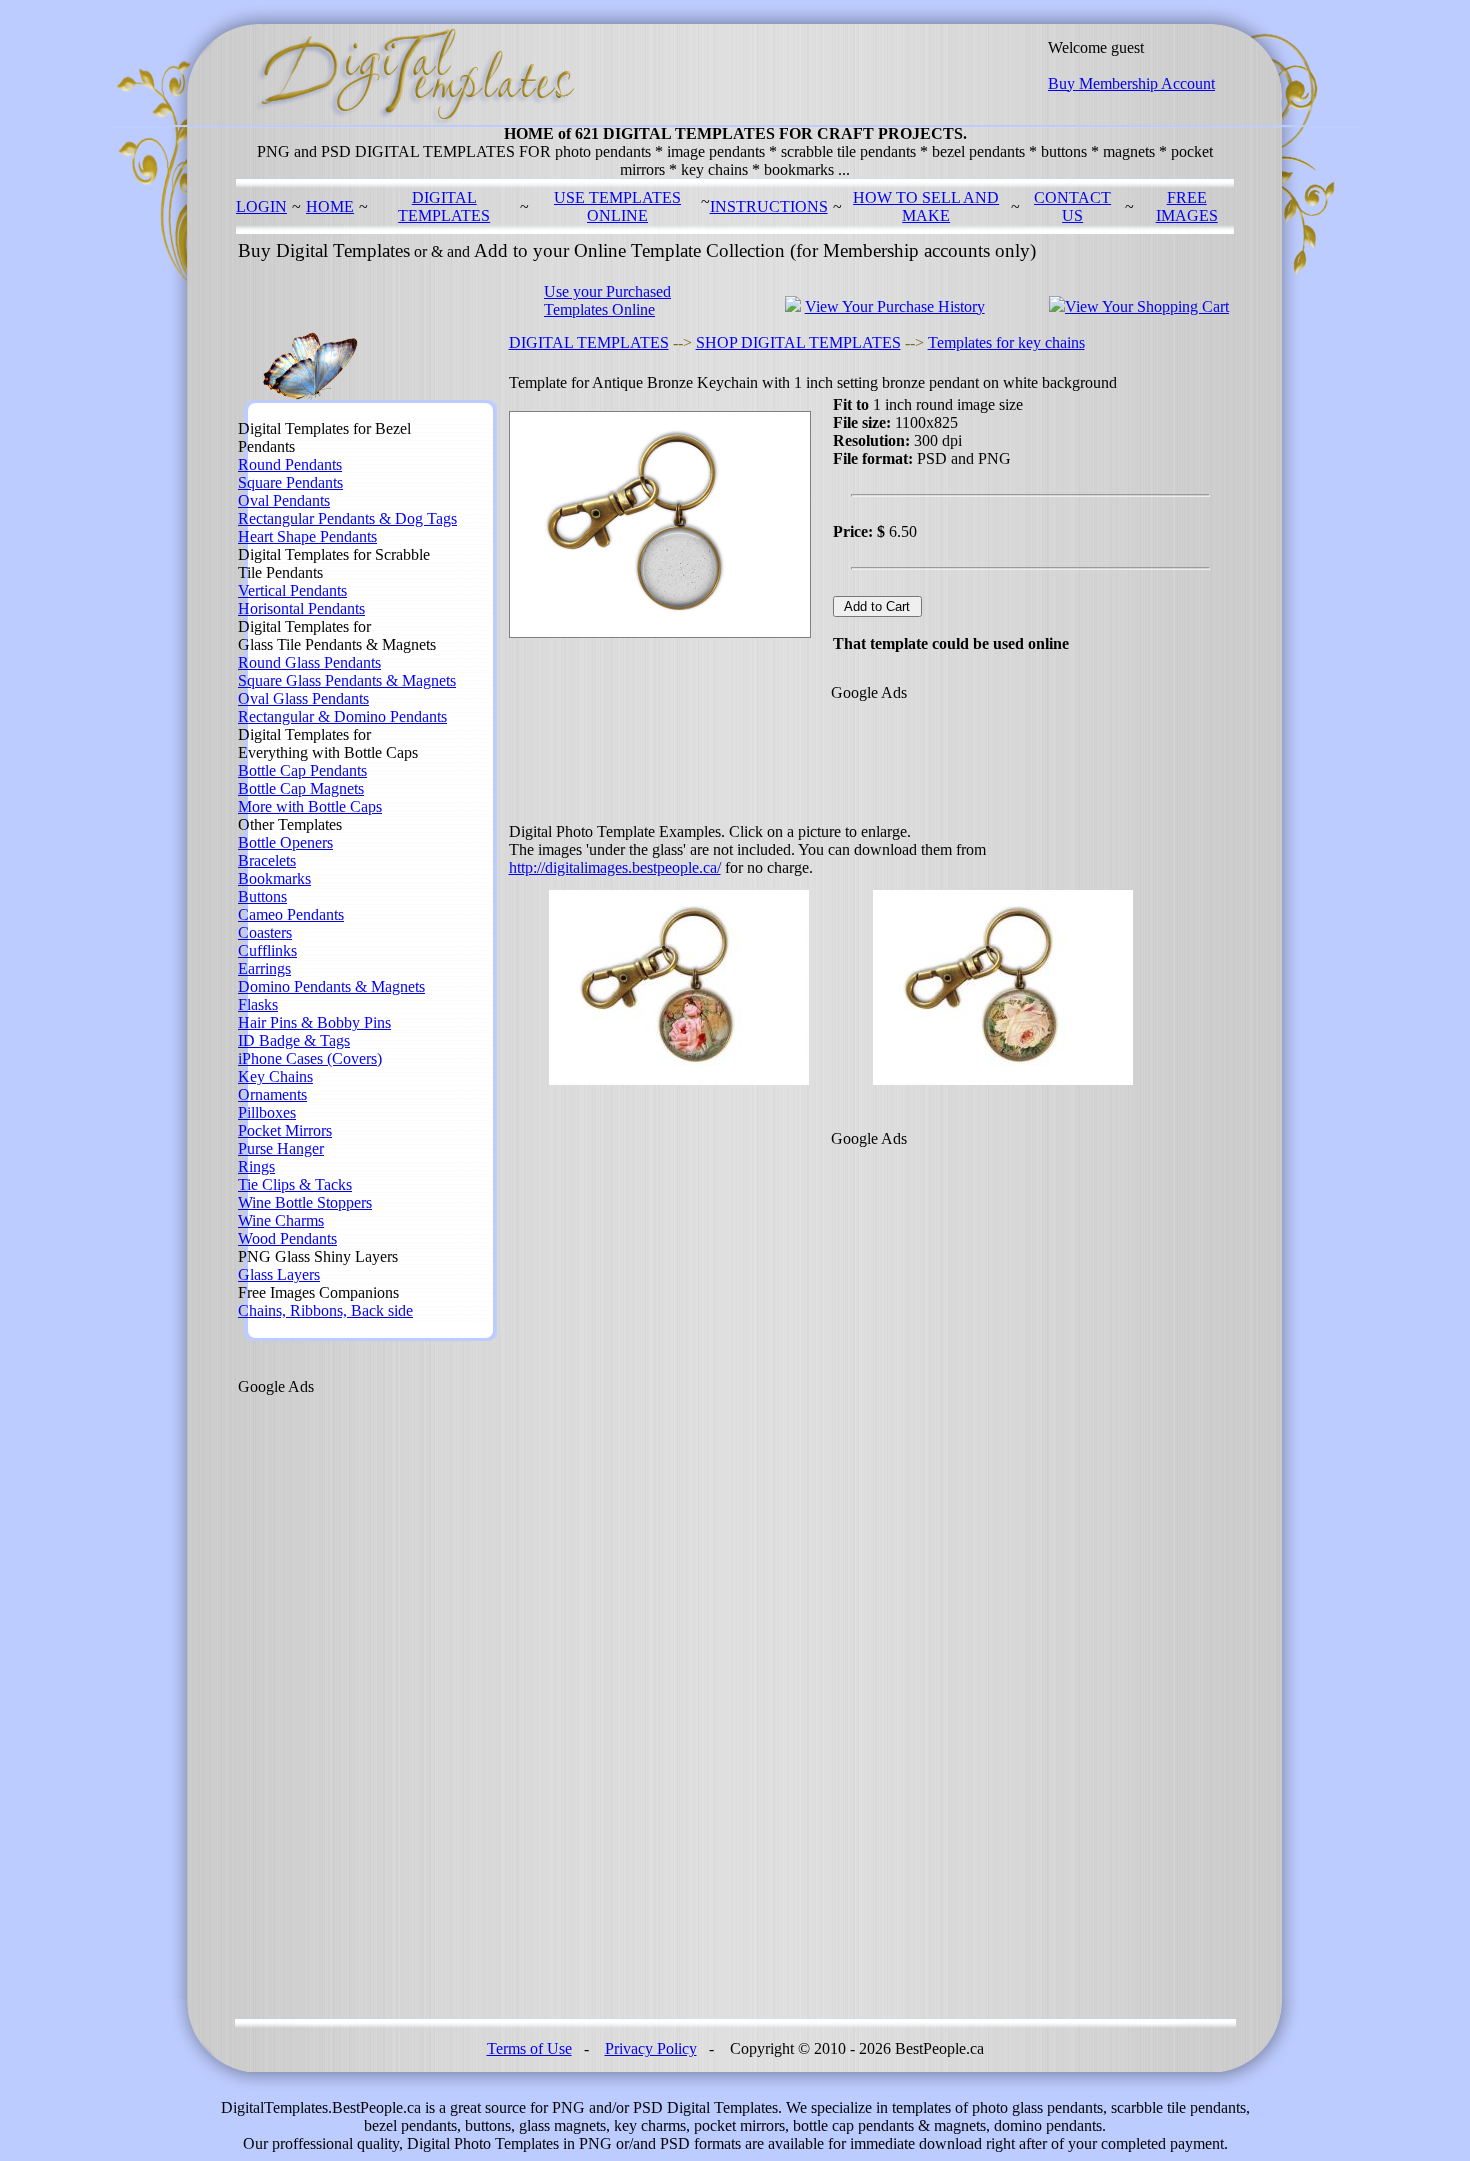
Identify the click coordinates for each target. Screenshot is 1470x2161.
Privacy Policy (651, 2048)
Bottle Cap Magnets (301, 788)
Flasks (258, 1004)
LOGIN (261, 206)
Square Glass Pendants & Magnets (347, 680)
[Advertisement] (318, 1696)
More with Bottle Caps (310, 806)
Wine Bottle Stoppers (305, 1202)
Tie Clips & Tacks (295, 1184)
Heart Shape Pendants (307, 536)
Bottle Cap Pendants (302, 770)
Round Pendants (290, 464)
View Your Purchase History (895, 306)
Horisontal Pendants (301, 608)
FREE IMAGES (1187, 206)
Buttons (262, 896)
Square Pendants (290, 482)
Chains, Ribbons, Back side (325, 1310)
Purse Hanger (281, 1148)
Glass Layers (279, 1274)
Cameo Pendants (291, 914)
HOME (330, 206)
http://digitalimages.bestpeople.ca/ (615, 867)
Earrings (264, 968)
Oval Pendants (284, 500)
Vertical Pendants (292, 590)
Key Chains (275, 1076)
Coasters (265, 932)
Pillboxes (267, 1112)
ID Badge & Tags (294, 1040)
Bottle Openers (285, 842)
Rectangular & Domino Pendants (342, 716)
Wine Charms (281, 1220)
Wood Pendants (287, 1238)
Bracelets (267, 860)
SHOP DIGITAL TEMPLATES (798, 342)
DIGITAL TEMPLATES (444, 206)
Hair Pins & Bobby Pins (314, 1022)
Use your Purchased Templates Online (607, 300)
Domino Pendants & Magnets (331, 986)
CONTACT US (1072, 206)
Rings (256, 1166)
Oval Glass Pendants (303, 698)
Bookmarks (274, 878)
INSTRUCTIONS (769, 206)
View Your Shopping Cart (1147, 306)
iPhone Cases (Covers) (310, 1058)
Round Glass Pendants (309, 662)
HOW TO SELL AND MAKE (926, 206)
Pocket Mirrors (285, 1130)
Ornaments (272, 1094)
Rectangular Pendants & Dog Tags (347, 518)
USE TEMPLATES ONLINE (617, 206)
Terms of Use (529, 2048)
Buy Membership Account (1131, 83)
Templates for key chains (1006, 342)
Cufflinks (267, 950)
